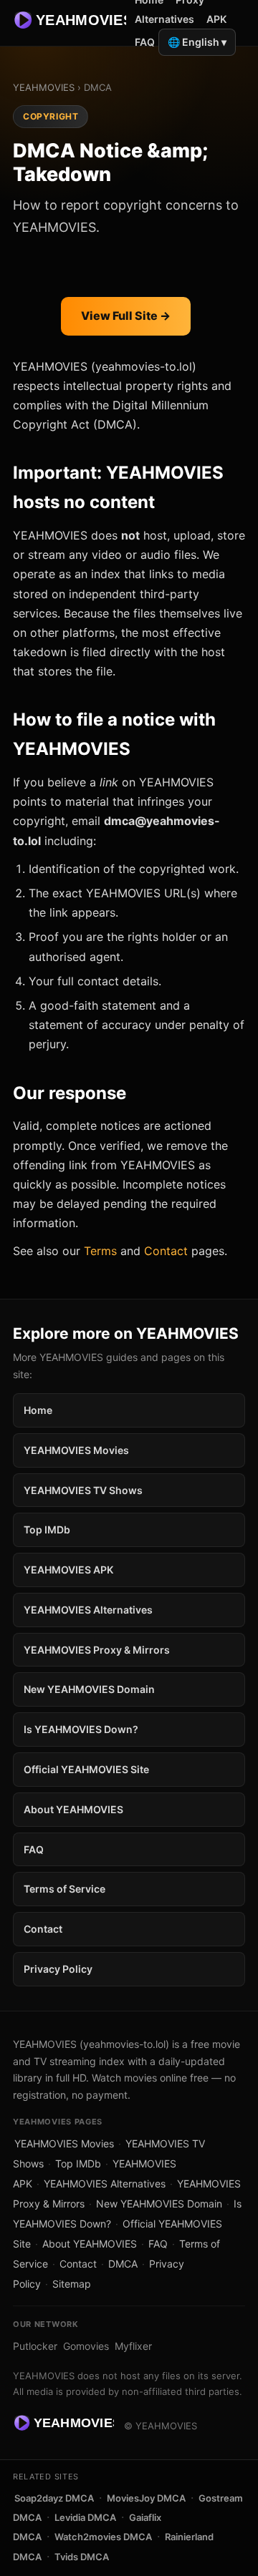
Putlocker (35, 2346)
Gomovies (86, 2346)
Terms (100, 1251)
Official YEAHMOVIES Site (86, 1769)
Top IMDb (47, 1529)
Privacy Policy (58, 1969)
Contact (166, 1251)
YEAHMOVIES (44, 87)
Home (38, 1410)
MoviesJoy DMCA (146, 2498)
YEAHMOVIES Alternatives (88, 1610)
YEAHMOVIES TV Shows (83, 1490)
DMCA (123, 2264)
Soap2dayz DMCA (54, 2498)
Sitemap (72, 2284)
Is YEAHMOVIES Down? (81, 1729)
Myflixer (133, 2346)
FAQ (145, 42)
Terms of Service (64, 1889)
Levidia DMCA (85, 2517)
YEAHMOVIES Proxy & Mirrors (97, 1650)
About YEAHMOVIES (73, 1809)
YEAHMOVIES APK (68, 1570)
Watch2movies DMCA (103, 2537)
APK (216, 19)
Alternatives (164, 19)
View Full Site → (126, 316)
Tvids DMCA (82, 2557)
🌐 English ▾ (197, 42)
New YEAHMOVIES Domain (89, 1689)
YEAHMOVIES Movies (76, 1450)
